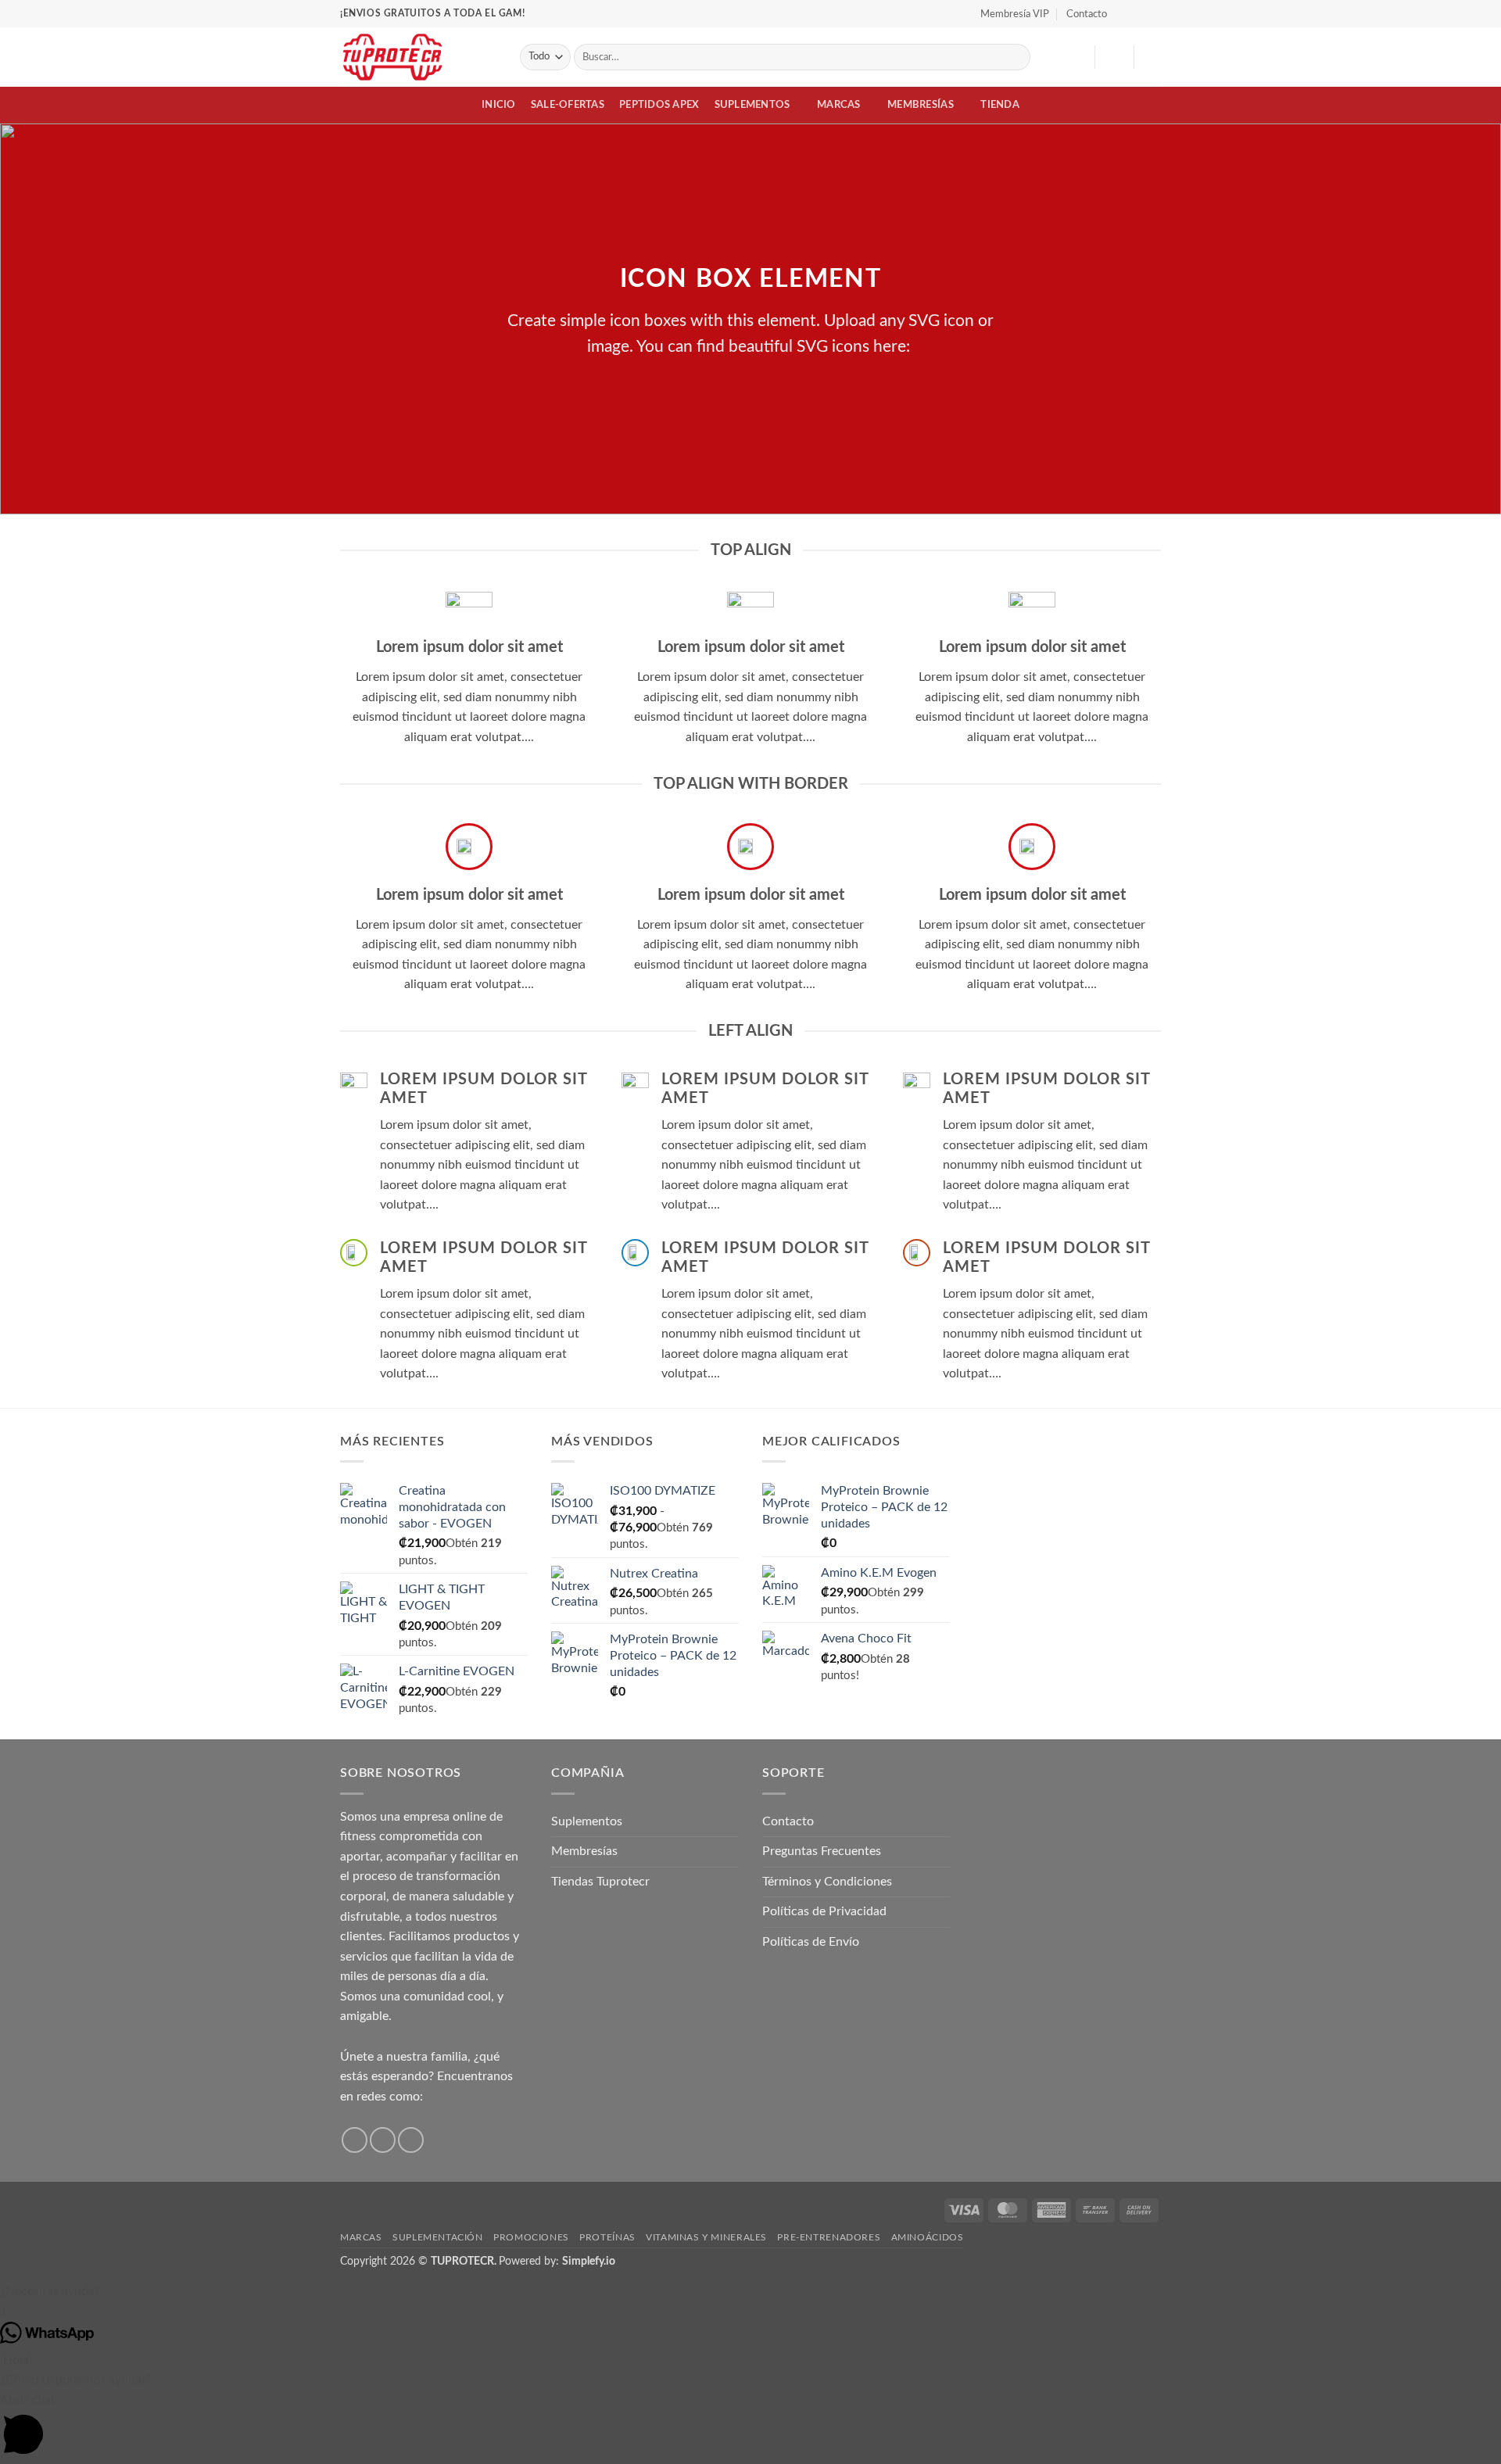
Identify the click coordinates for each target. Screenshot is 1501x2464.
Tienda (1000, 105)
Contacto (1087, 14)
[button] (1114, 57)
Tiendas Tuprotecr (600, 1882)
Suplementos (752, 105)
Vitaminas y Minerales (706, 2237)
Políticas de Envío (811, 1942)
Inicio (499, 105)
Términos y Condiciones (827, 1882)
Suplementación (438, 2237)
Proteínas (607, 2237)
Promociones (531, 2237)
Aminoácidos (928, 2237)
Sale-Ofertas (568, 105)
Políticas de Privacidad (824, 1911)
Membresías (921, 105)
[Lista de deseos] (1076, 57)
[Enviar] (1016, 57)
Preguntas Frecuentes (822, 1851)
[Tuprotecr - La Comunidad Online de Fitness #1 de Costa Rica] (418, 57)
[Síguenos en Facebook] (1123, 13)
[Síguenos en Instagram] (1138, 13)
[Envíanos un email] (411, 2140)
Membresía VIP (1015, 14)
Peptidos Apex (659, 105)
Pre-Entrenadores (829, 2237)
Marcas (839, 105)
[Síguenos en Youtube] (1153, 13)
